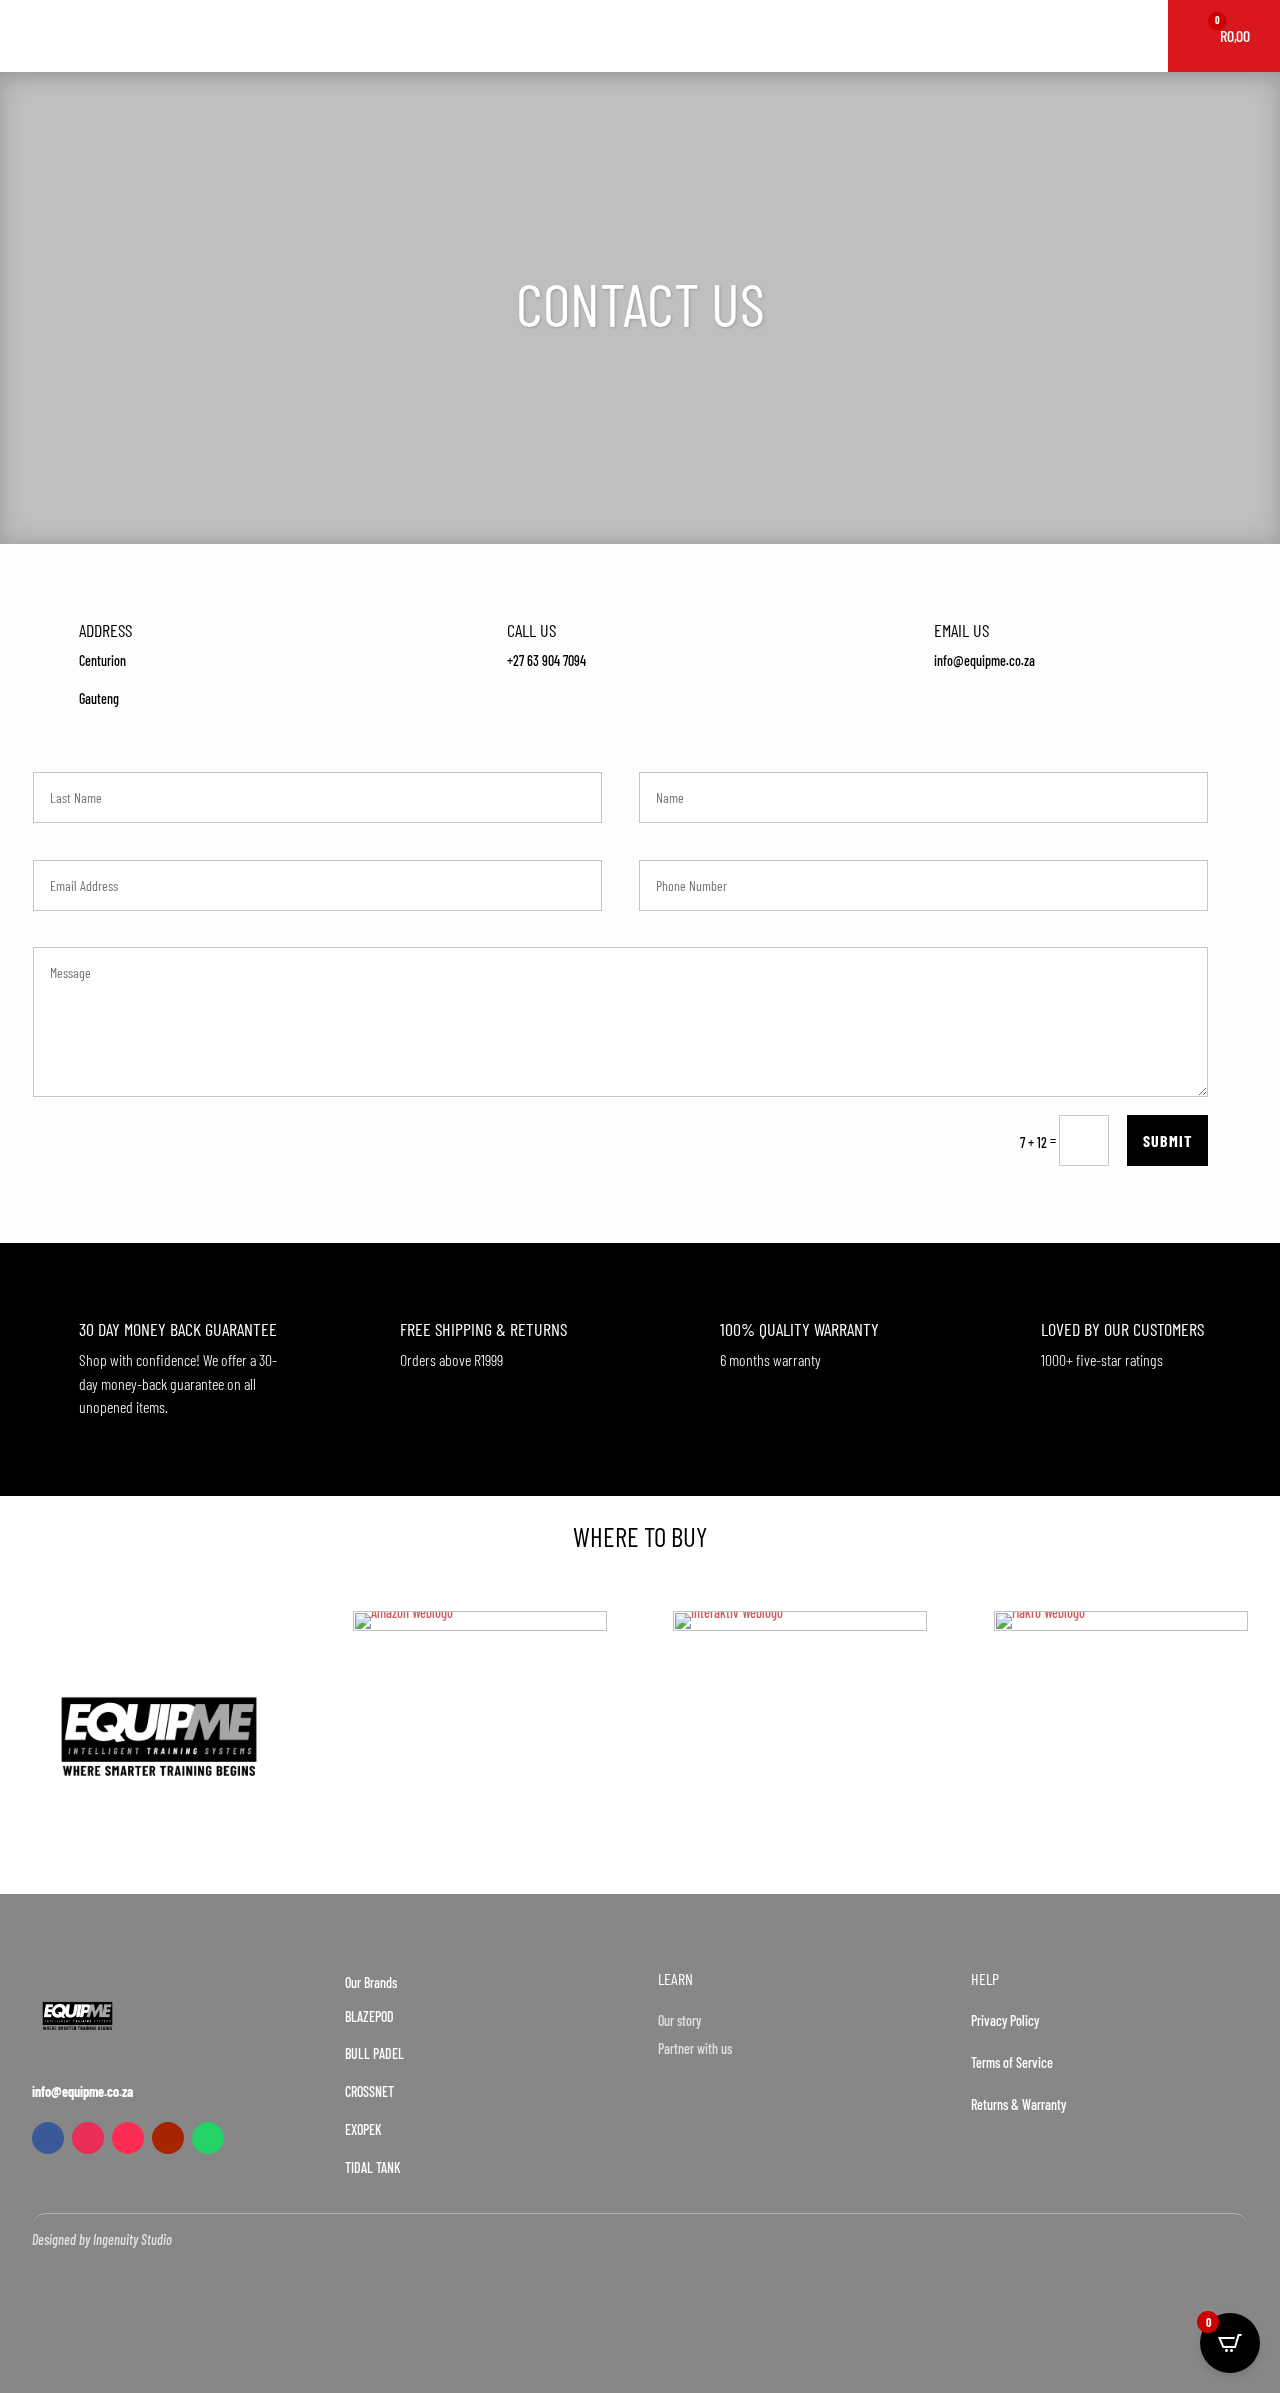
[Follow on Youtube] (168, 2138)
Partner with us (695, 2048)
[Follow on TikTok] (128, 2138)
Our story (679, 2020)
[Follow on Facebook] (48, 2138)
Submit (1167, 1140)
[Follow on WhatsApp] (208, 2138)
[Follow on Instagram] (88, 2138)
